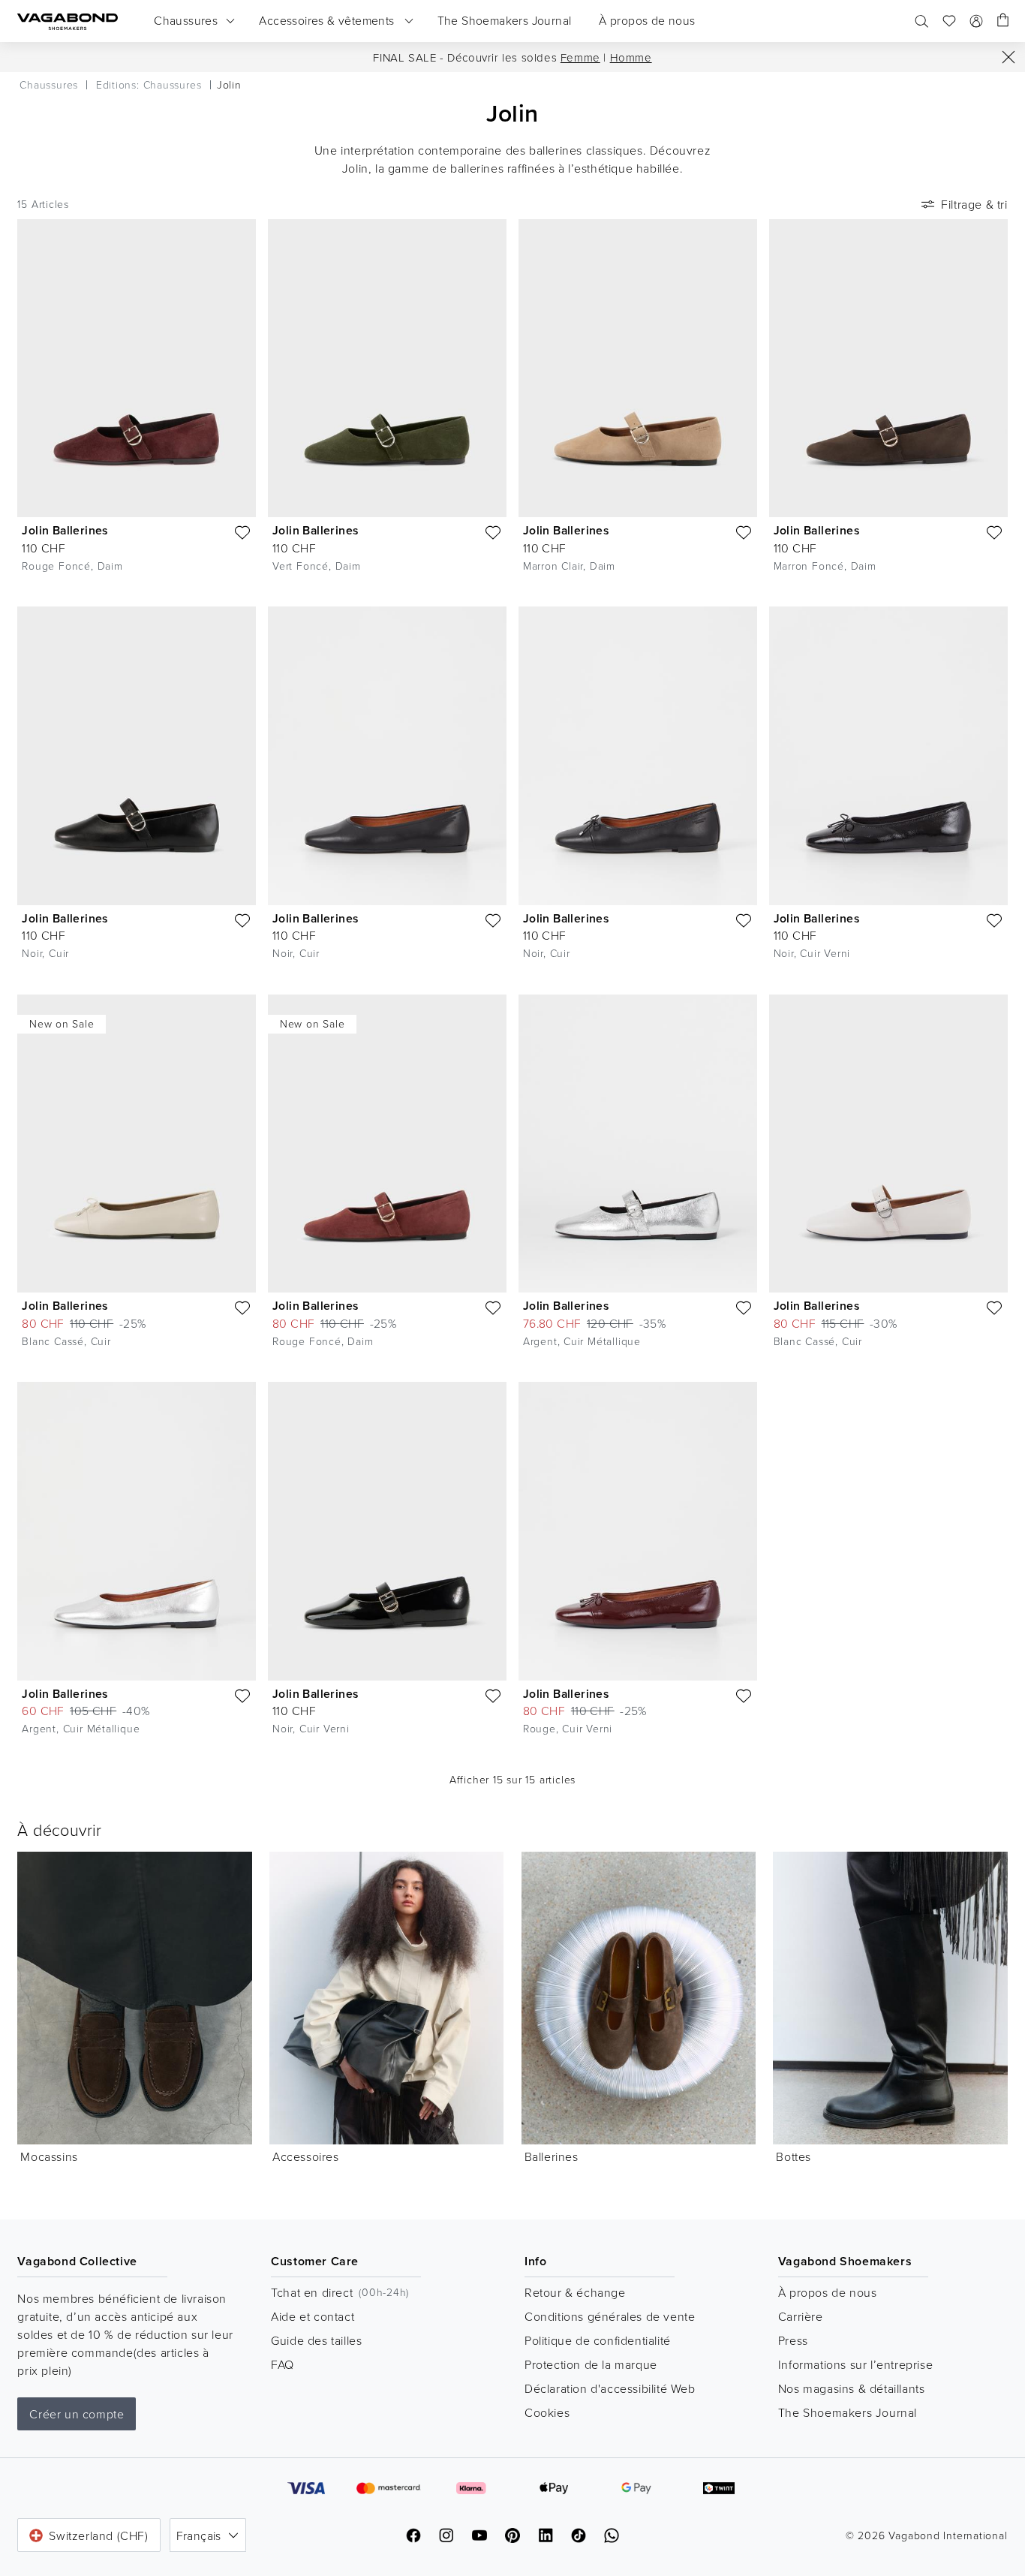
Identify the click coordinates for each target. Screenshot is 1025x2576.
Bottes (794, 2156)
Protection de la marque (591, 2364)
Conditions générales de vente (610, 2316)
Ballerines (552, 2156)
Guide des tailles (316, 2340)
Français (199, 2535)
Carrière (801, 2316)
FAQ (283, 2364)
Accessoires (306, 2156)
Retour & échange (575, 2292)
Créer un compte (77, 2414)
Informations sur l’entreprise (855, 2364)
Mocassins (49, 2156)
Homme (631, 57)
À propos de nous (828, 2292)
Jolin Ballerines (65, 530)
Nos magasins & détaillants (852, 2388)
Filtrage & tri (974, 204)
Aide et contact (313, 2316)
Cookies (547, 2412)
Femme (580, 57)
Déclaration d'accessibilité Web (610, 2388)
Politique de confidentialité (598, 2340)
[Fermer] (1008, 57)
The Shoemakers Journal (848, 2412)
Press (793, 2340)
